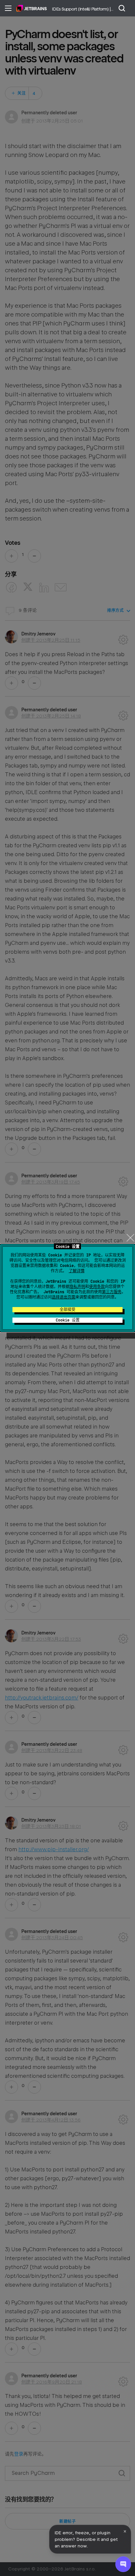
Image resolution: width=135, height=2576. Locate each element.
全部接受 (67, 1310)
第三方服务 (112, 1292)
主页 (32, 8)
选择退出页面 (64, 1297)
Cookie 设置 (68, 1320)
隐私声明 (77, 1287)
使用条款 (97, 1287)
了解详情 (77, 1271)
